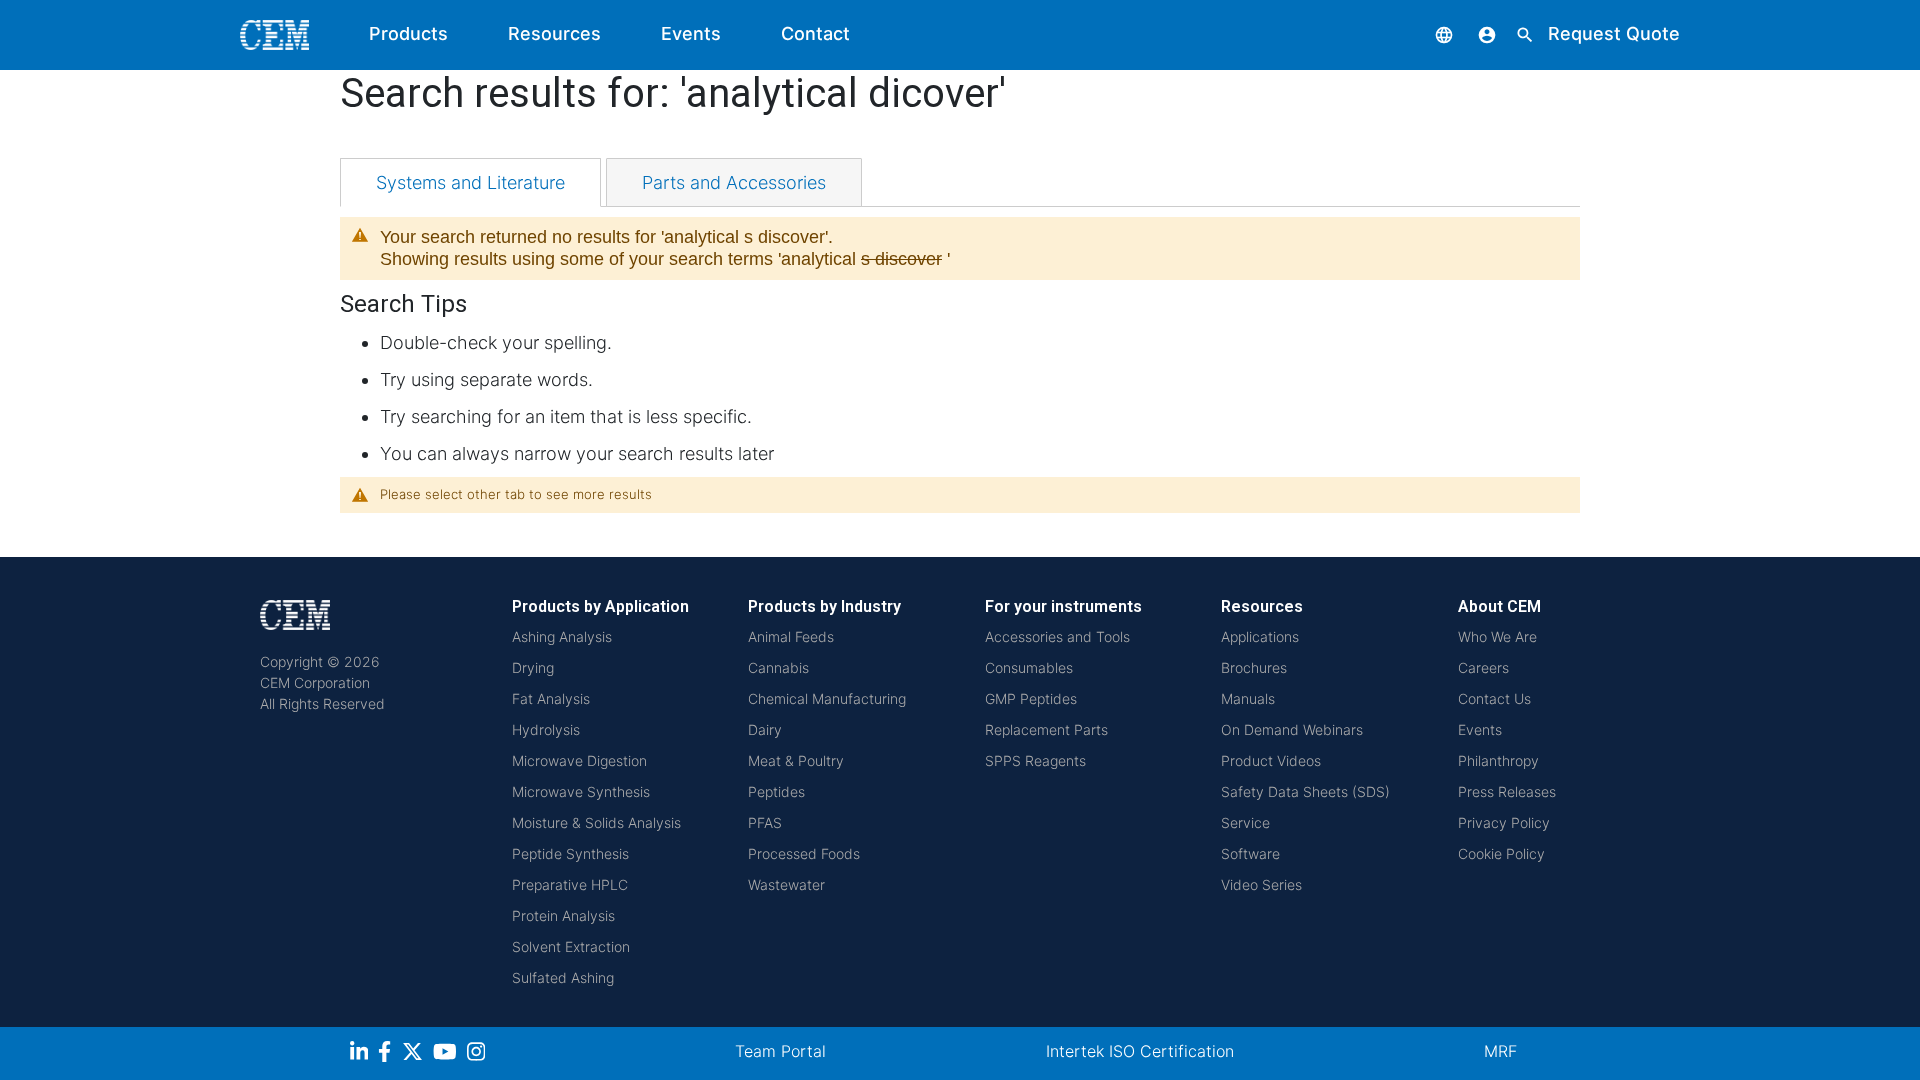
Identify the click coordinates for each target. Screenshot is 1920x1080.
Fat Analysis (551, 698)
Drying (533, 667)
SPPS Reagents (1035, 760)
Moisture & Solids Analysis (596, 822)
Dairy (765, 729)
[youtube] (447, 1054)
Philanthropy (1498, 760)
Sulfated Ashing (563, 977)
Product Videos (1271, 760)
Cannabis (778, 667)
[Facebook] (390, 1054)
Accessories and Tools (1057, 636)
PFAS (765, 822)
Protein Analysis (563, 915)
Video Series (1261, 884)
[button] (1429, 33)
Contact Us (1494, 698)
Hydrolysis (546, 729)
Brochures (1254, 667)
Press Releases (1507, 791)
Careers (1483, 667)
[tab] (470, 182)
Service (1245, 822)
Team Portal (780, 1051)
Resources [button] (554, 33)
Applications (1260, 636)
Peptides (776, 791)
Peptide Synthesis (570, 853)
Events (691, 33)
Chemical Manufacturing (827, 698)
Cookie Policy (1501, 853)
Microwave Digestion (579, 760)
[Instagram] (478, 1054)
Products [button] (408, 33)
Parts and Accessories (734, 182)
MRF (1500, 1051)
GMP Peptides (1031, 698)
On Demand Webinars (1292, 729)
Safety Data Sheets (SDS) (1305, 791)
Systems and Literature (470, 182)
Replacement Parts (1046, 729)
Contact (815, 33)
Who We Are (1497, 636)
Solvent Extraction (571, 946)
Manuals (1248, 698)
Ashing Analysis (562, 636)
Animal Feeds (791, 636)
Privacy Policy (1504, 822)
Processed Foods (804, 853)
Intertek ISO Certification (1140, 1051)
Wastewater (786, 884)
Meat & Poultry (796, 760)
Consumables (1029, 667)
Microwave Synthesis (581, 791)
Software (1250, 853)
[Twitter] (415, 1054)
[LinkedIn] (361, 1054)
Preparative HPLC (570, 884)
